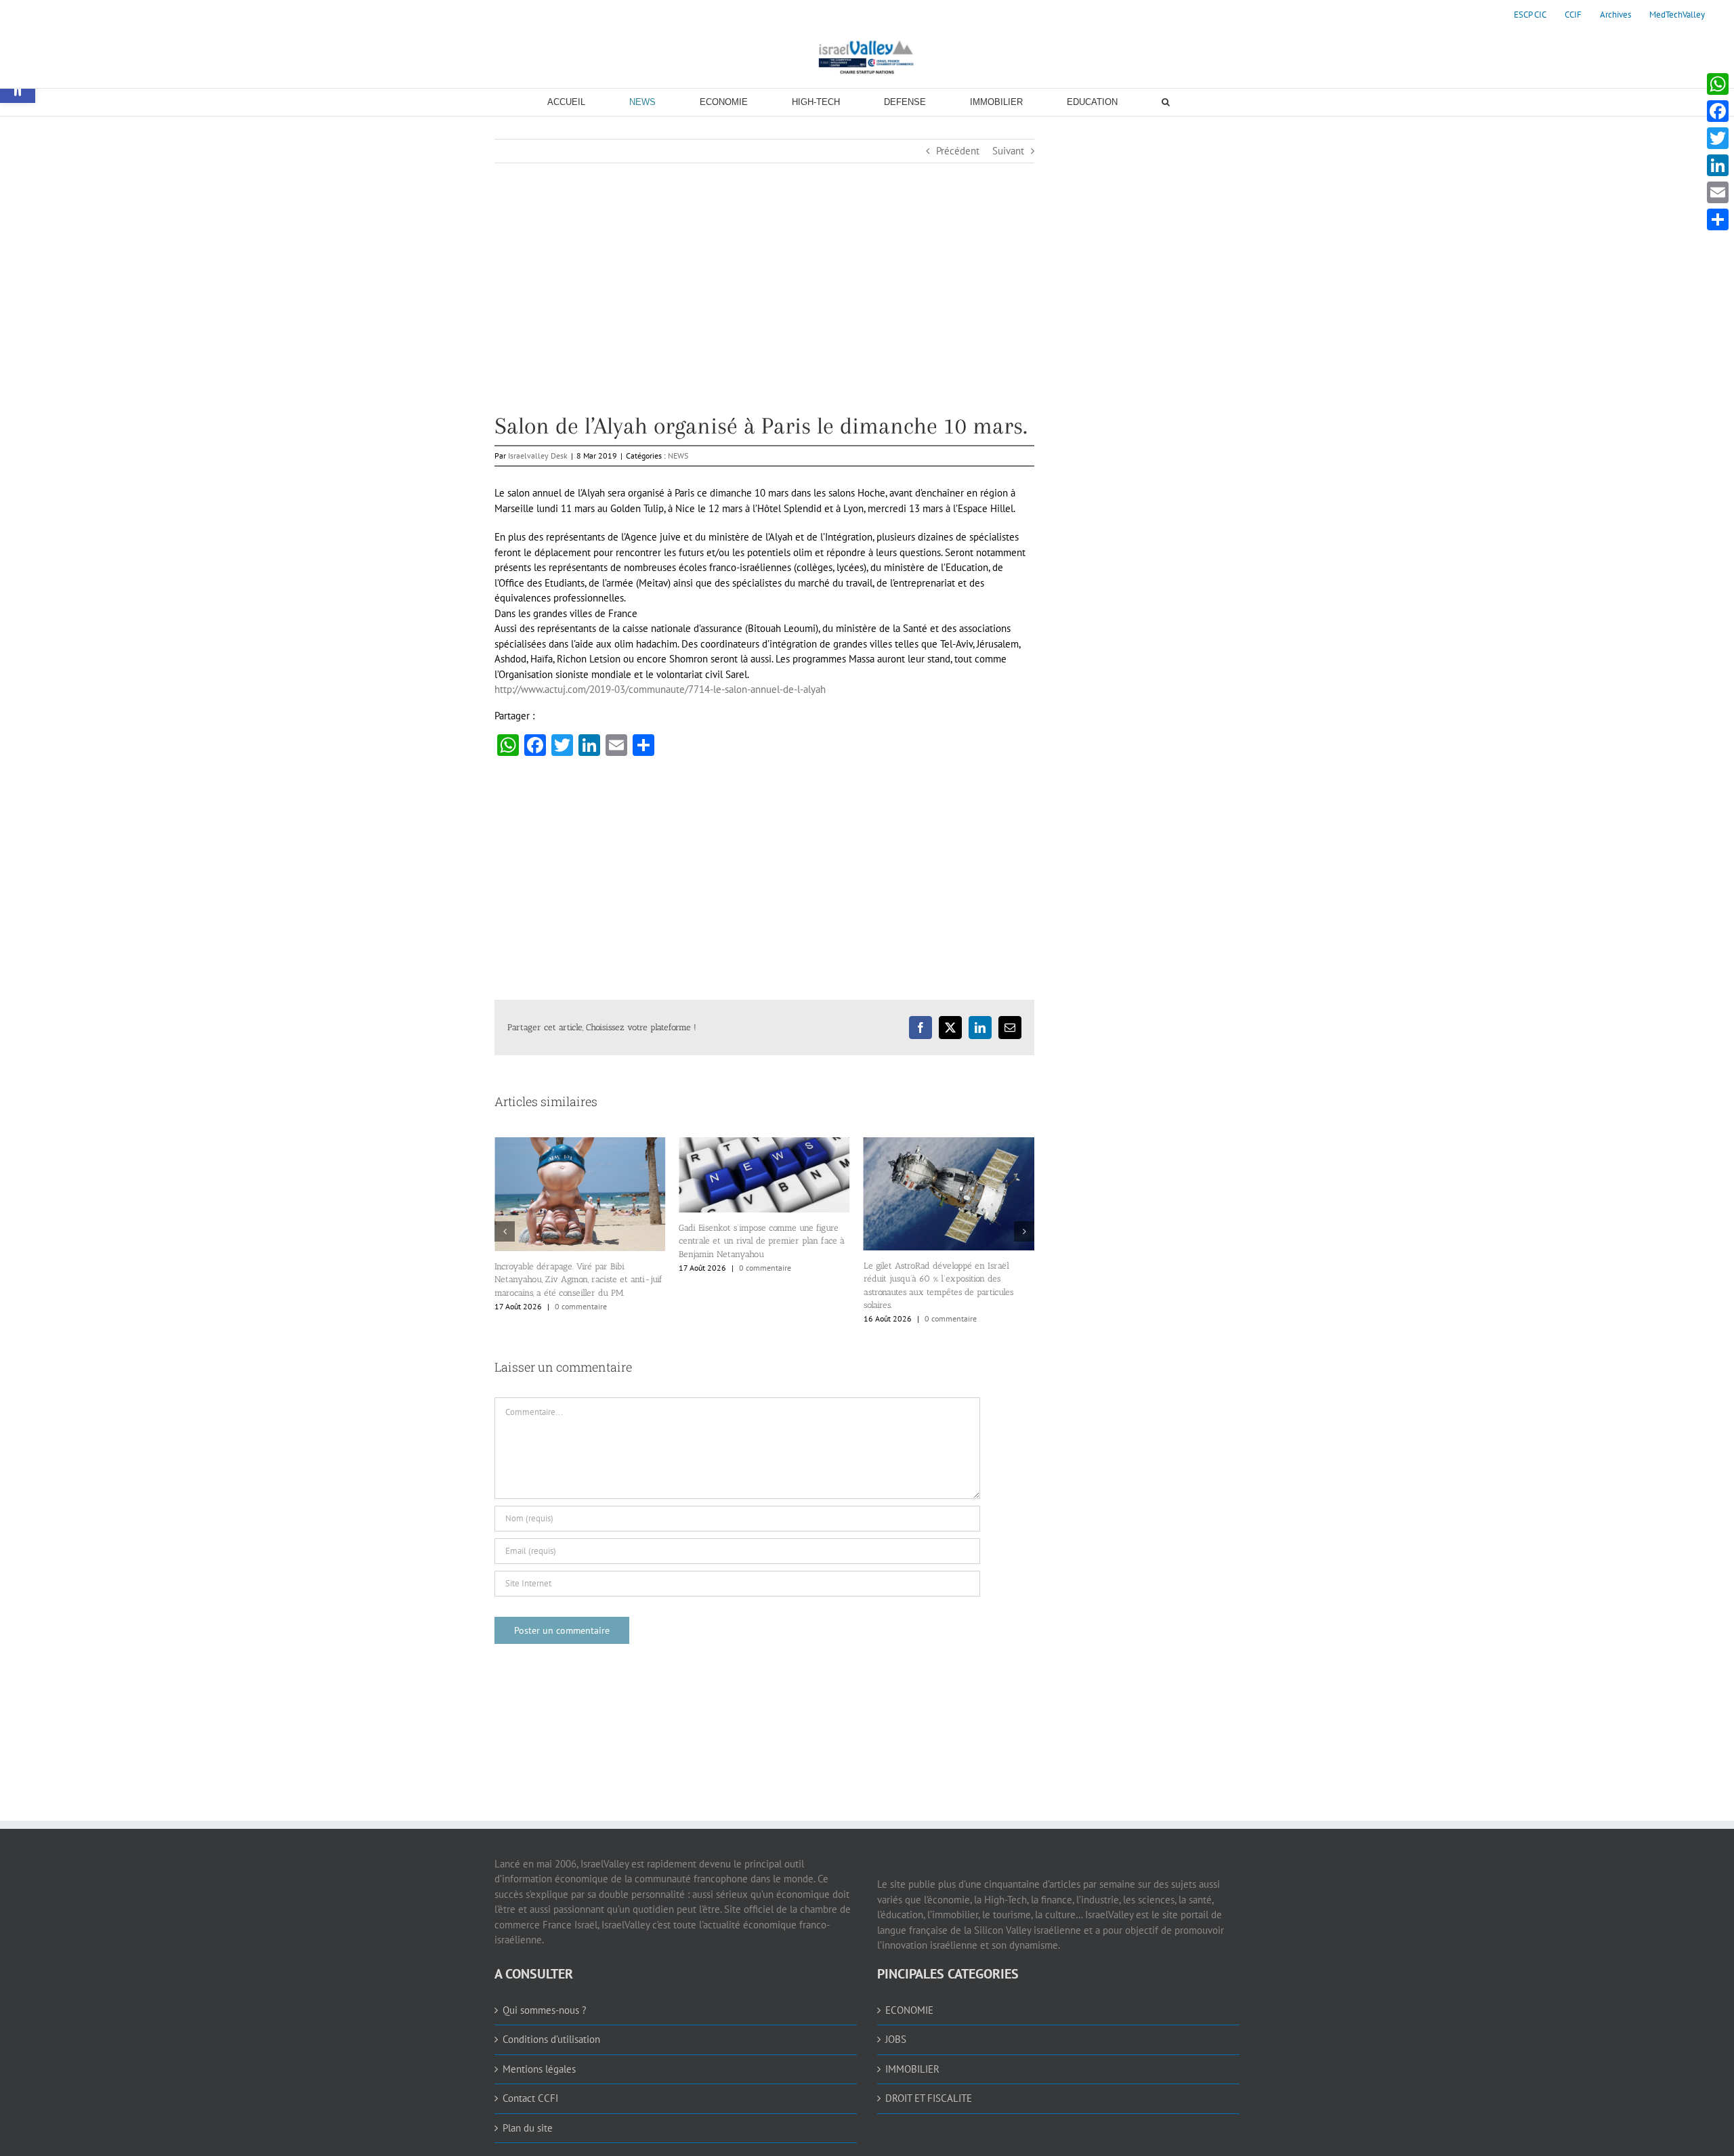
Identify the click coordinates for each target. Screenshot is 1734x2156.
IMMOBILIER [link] (912, 2069)
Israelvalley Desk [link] (538, 456)
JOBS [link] (896, 2039)
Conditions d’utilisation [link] (551, 2039)
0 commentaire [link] (584, 1268)
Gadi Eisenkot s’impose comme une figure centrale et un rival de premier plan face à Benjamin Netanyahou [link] (580, 1241)
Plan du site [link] (528, 2128)
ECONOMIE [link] (909, 2010)
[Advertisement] (764, 319)
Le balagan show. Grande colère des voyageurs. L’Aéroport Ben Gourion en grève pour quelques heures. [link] (940, 1249)
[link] (1530, 15)
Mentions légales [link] (539, 2069)
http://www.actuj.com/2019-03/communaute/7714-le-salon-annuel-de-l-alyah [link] (660, 689)
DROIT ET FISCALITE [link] (929, 2098)
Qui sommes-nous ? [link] (545, 2010)
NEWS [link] (678, 456)
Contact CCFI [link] (530, 2098)
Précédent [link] (958, 151)
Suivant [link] (1008, 151)
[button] (505, 1231)
